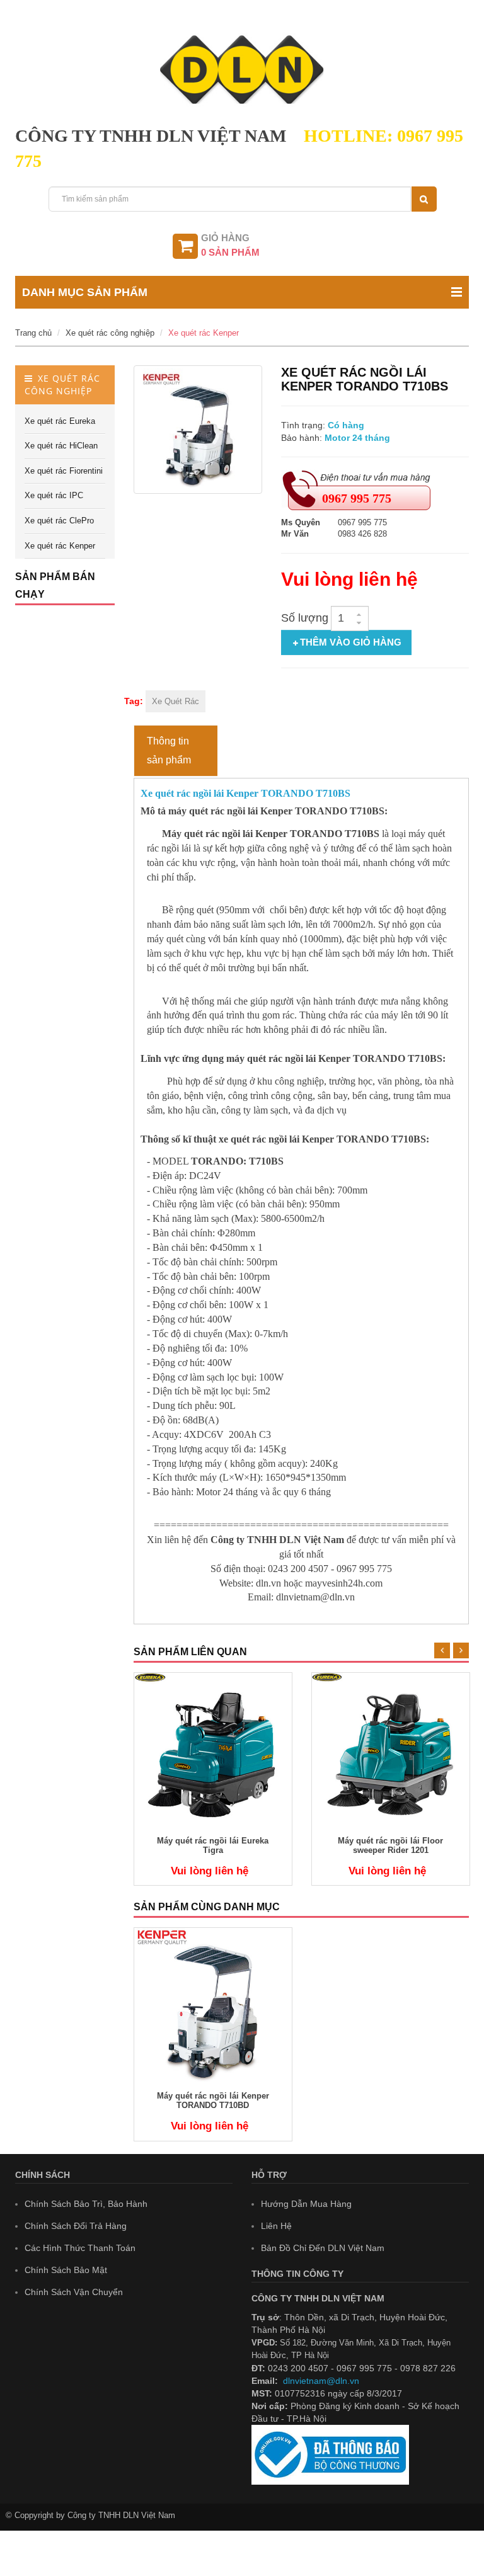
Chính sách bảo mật (66, 2270)
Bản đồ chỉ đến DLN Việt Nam (323, 2248)
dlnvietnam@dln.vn (321, 2381)
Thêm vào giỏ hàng (351, 642)
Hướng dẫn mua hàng (306, 2204)
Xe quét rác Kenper (204, 333)
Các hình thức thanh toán (80, 2248)
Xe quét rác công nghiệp (110, 333)
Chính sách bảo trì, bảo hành (86, 2204)
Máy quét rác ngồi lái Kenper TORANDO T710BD (213, 2100)
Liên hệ (276, 2226)
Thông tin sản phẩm (169, 750)
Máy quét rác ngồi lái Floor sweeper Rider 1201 (390, 1845)
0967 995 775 (357, 498)
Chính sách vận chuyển (74, 2292)
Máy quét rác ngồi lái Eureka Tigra (213, 1845)
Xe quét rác (176, 701)
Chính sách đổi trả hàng (76, 2226)
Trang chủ (33, 333)
